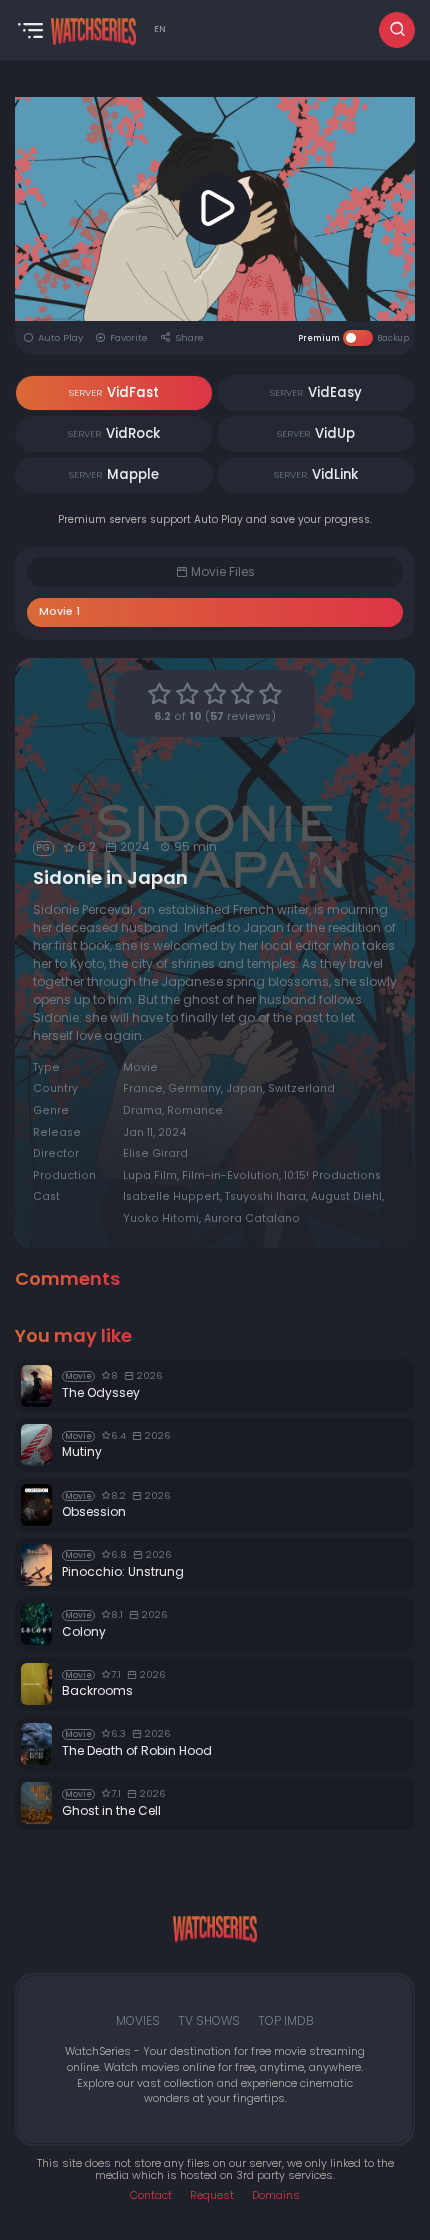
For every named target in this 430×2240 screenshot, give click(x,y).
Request (212, 2195)
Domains (276, 2195)
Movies (138, 2020)
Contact (151, 2195)
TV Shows (209, 2020)
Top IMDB (286, 2020)
